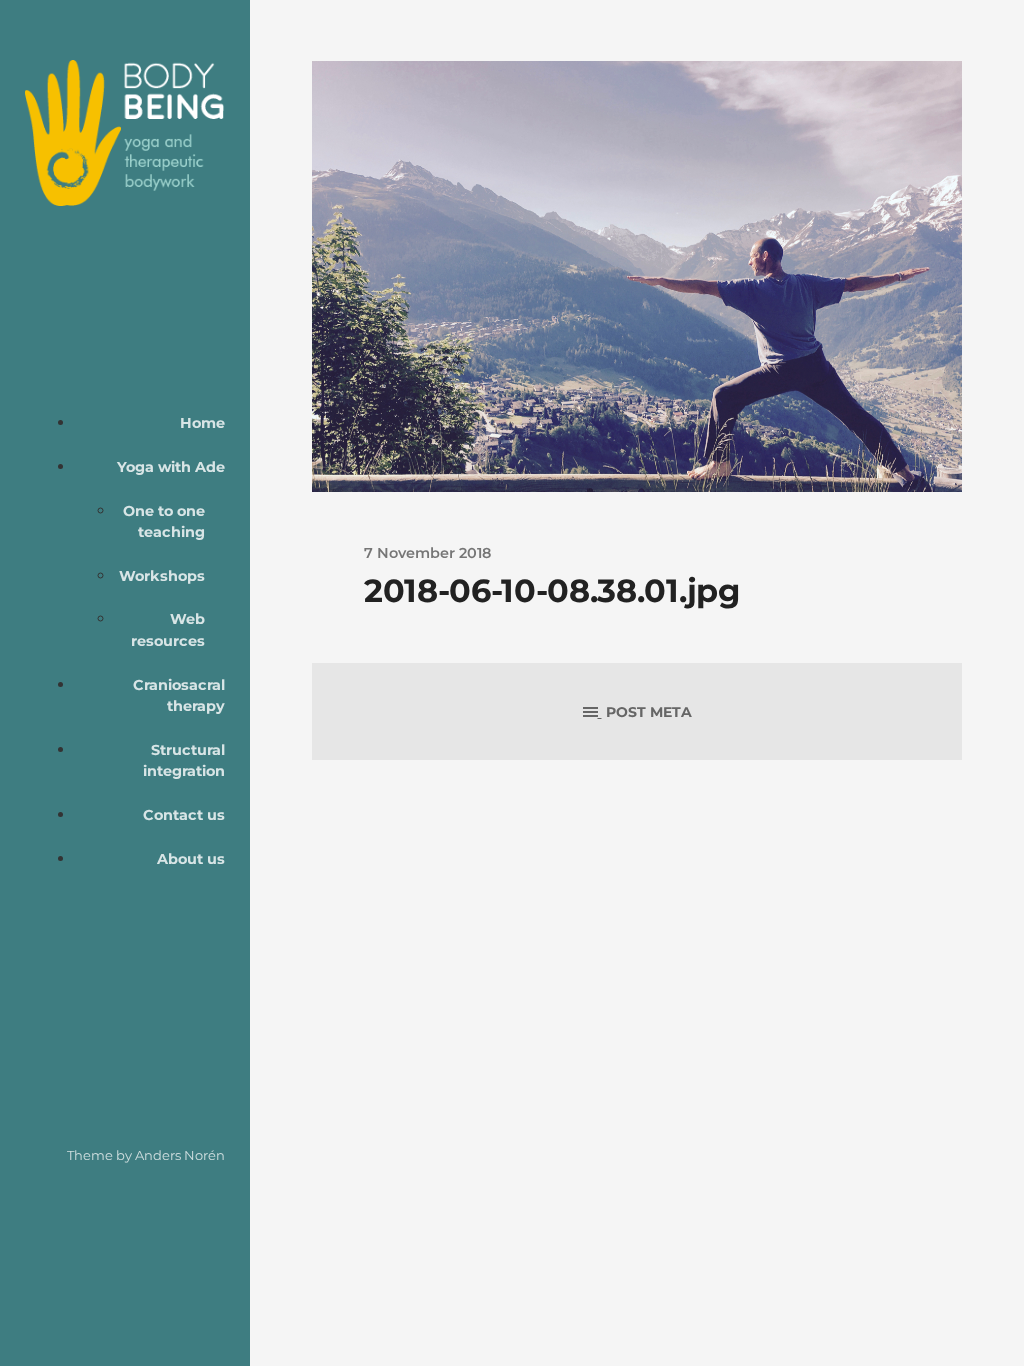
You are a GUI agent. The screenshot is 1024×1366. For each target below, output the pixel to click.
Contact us (184, 815)
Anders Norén (180, 1155)
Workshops (162, 576)
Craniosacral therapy (179, 696)
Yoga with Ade (171, 467)
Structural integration (184, 761)
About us (191, 859)
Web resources (168, 630)
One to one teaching (164, 522)
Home (202, 423)
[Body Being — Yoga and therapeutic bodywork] (125, 133)
